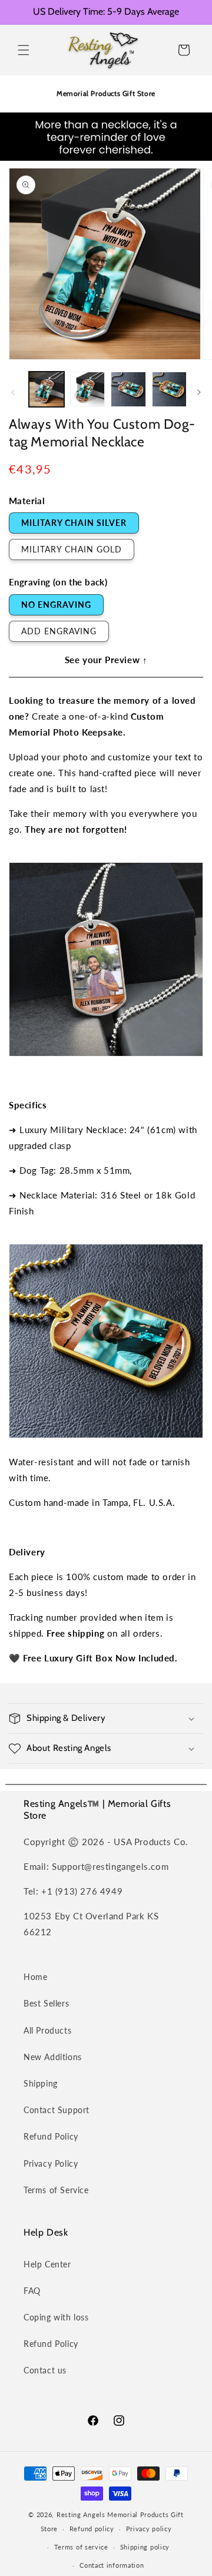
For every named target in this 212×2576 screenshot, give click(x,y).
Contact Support (57, 2110)
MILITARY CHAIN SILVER (74, 523)
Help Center (47, 2264)
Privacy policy (149, 2529)
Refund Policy (51, 2136)
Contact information (112, 2565)
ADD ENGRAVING (59, 631)
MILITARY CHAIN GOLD (72, 549)
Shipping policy (145, 2547)
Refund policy (92, 2529)
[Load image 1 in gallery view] (47, 389)
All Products (47, 2030)
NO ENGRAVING (56, 605)
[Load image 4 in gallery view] (170, 389)
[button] (24, 50)
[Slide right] (199, 392)
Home (35, 1977)
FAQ (32, 2291)
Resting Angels (81, 2514)
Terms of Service (56, 2190)
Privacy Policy (51, 2163)
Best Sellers (46, 2003)
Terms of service (81, 2547)
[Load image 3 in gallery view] (128, 389)
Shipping (41, 2083)
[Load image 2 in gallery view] (88, 389)
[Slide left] (13, 392)
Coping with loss (56, 2317)
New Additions (53, 2057)
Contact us (45, 2370)
